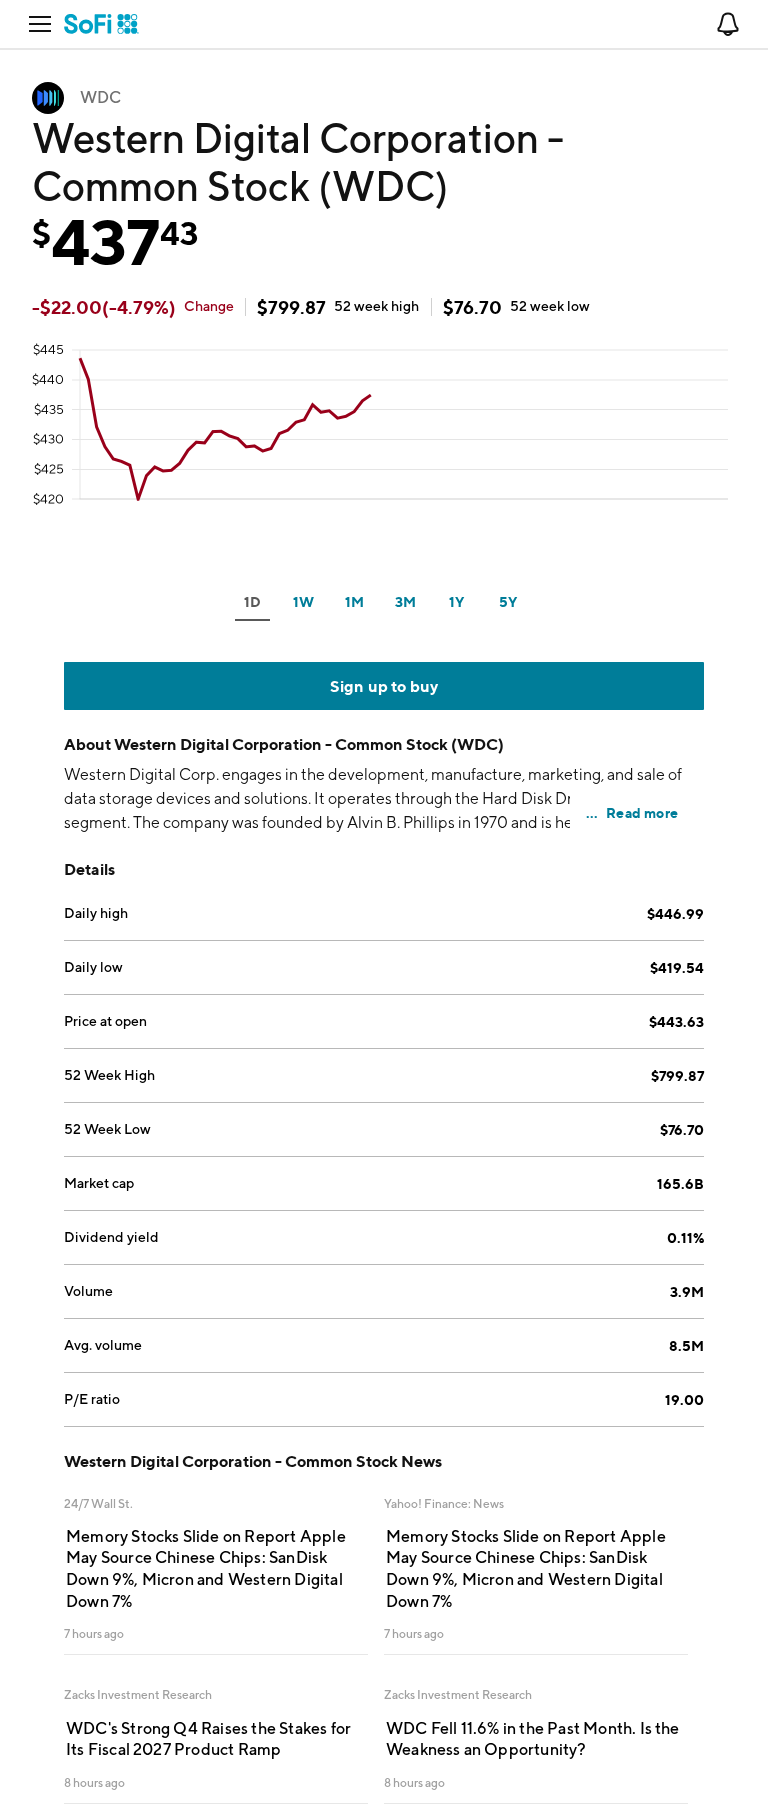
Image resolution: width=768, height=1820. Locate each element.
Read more (642, 812)
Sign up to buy (384, 686)
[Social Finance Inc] (101, 24)
